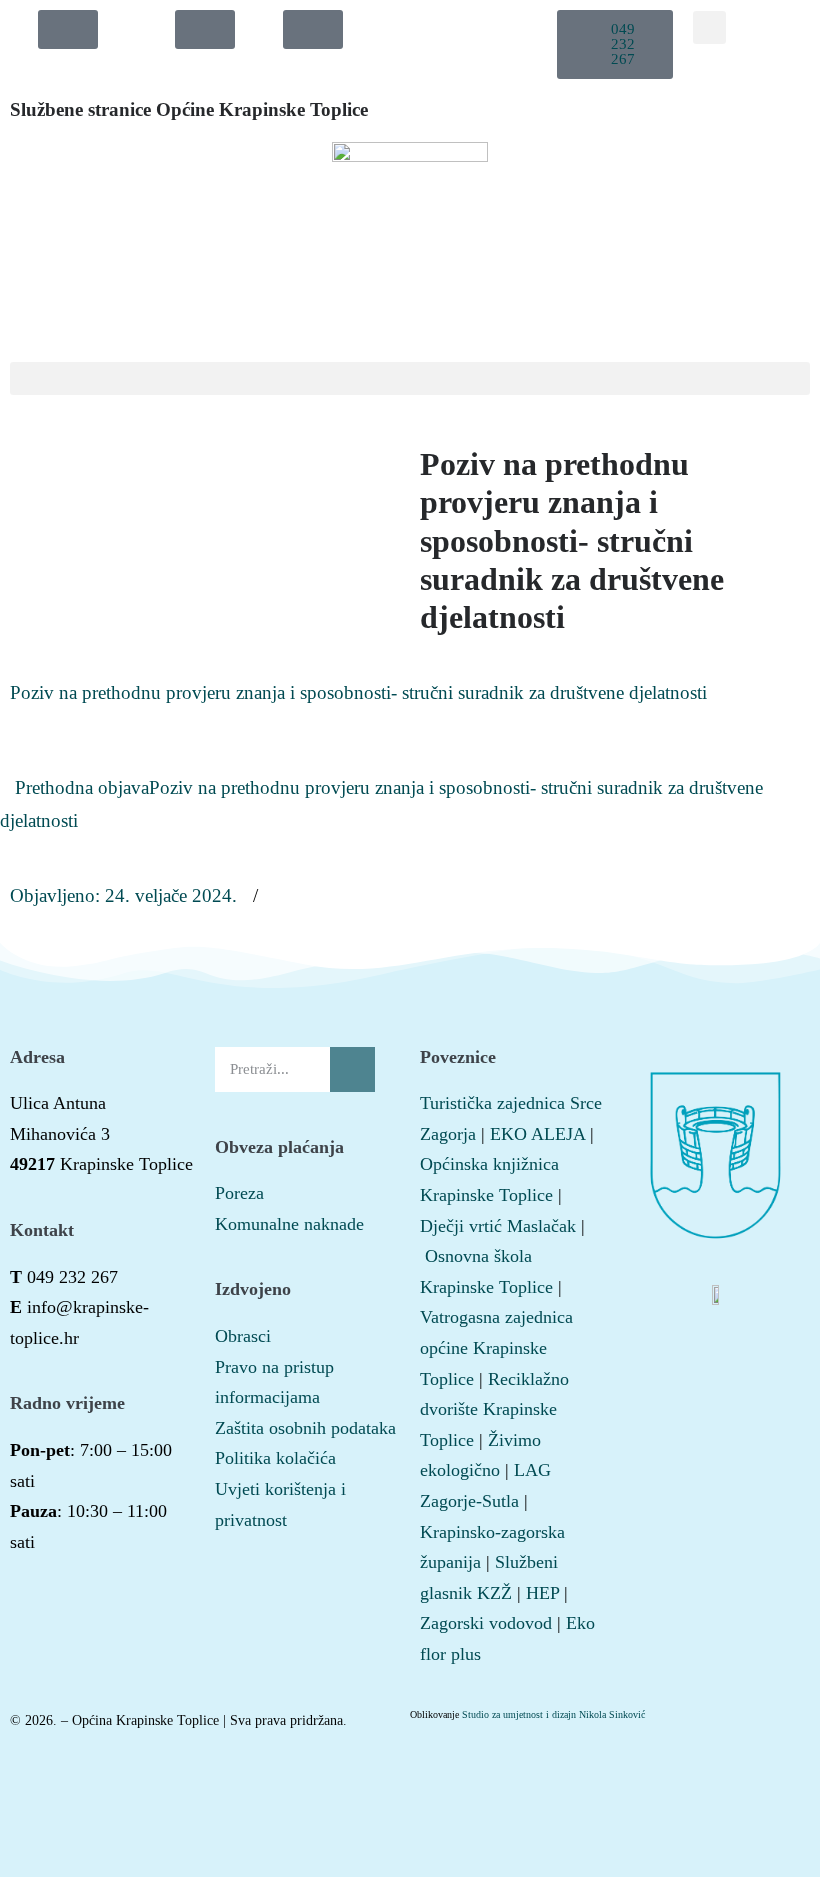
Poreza (239, 1193)
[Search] (352, 1069)
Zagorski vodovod (486, 1623)
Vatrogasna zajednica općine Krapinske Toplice (496, 1347)
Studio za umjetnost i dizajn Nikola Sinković (553, 1714)
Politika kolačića (275, 1458)
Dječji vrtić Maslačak (498, 1226)
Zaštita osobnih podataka (305, 1428)
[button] (615, 44)
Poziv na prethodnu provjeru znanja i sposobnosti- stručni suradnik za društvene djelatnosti (358, 692)
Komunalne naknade (289, 1224)
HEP (542, 1593)
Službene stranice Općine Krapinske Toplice (189, 109)
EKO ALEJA (537, 1134)
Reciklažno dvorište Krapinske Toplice (494, 1409)
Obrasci (243, 1336)
